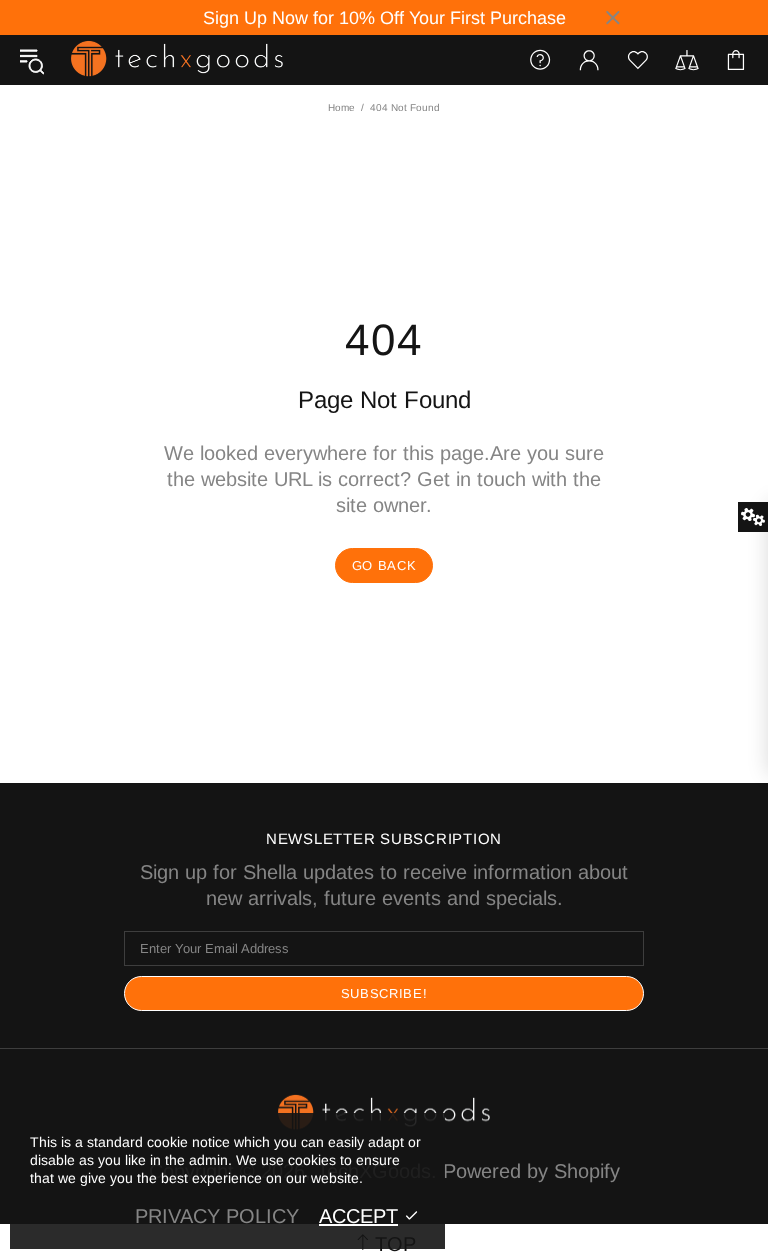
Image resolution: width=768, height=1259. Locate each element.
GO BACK (384, 565)
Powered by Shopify (531, 1171)
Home (341, 107)
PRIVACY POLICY (217, 1216)
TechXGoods (177, 59)
